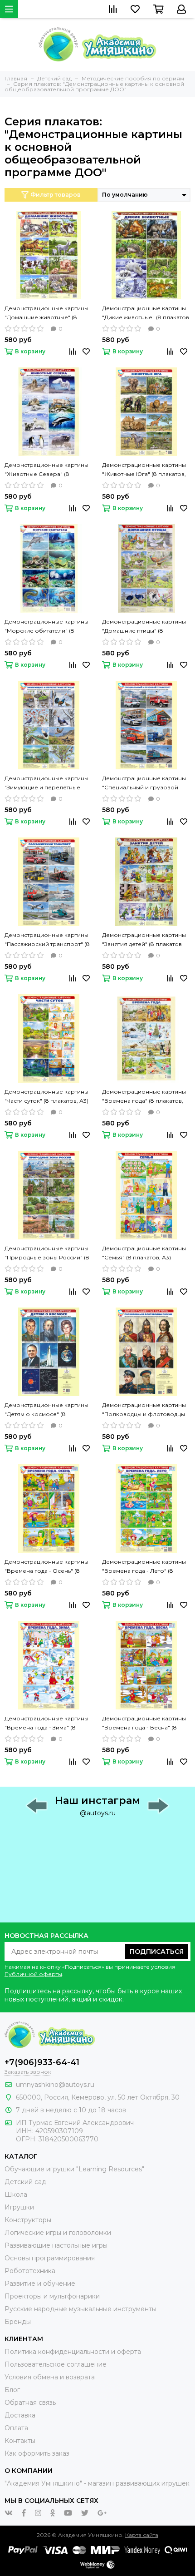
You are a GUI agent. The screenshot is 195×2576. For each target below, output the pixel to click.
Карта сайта (142, 2535)
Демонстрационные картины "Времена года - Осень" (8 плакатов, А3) (46, 1567)
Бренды (18, 2322)
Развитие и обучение (40, 2284)
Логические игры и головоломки (58, 2233)
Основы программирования (50, 2258)
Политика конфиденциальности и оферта (73, 2352)
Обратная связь (30, 2403)
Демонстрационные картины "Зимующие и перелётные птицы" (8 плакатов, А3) (46, 783)
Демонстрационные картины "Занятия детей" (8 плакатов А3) (144, 940)
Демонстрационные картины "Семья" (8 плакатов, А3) (144, 1253)
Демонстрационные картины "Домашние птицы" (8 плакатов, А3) (144, 627)
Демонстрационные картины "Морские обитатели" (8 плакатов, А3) (46, 627)
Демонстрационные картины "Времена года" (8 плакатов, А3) (144, 1097)
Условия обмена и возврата (50, 2377)
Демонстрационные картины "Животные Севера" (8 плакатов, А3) (46, 470)
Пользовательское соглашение (56, 2364)
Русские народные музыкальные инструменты (80, 2309)
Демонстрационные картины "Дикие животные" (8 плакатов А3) (146, 313)
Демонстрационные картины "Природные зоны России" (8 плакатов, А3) (47, 1253)
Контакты (20, 2441)
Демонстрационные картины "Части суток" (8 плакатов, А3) (46, 1096)
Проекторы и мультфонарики (52, 2296)
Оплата (16, 2428)
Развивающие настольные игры (56, 2245)
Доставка (20, 2415)
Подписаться (157, 1952)
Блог (12, 2390)
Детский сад (25, 2182)
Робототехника (30, 2271)
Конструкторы (28, 2220)
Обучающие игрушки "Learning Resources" (74, 2169)
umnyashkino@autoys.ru (55, 2085)
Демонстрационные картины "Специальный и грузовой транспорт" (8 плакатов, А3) (144, 783)
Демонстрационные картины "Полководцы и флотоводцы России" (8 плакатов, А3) (144, 1410)
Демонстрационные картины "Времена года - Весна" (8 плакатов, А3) (144, 1724)
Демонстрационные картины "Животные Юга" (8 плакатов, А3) (144, 470)
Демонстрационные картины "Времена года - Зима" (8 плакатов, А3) (46, 1724)
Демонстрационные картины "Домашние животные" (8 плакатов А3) (46, 313)
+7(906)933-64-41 (42, 2062)
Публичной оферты (33, 1974)
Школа (16, 2195)
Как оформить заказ (37, 2453)
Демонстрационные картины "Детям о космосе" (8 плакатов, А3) (46, 1410)
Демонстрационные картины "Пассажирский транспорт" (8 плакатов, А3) (47, 940)
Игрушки (19, 2207)
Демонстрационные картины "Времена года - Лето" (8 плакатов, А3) (144, 1567)
